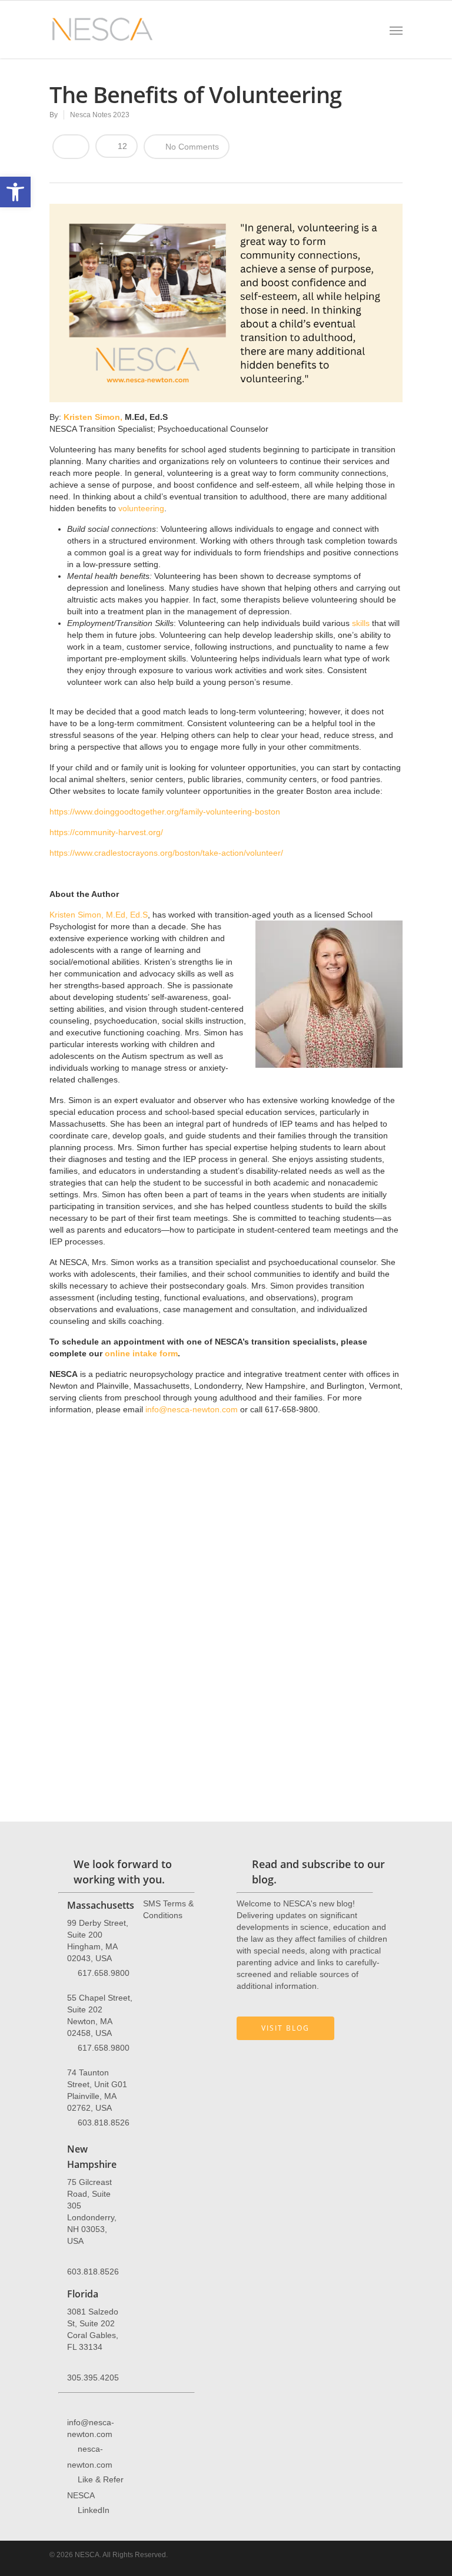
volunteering (141, 508)
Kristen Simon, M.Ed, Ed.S (99, 915)
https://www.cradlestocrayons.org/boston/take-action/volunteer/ (166, 853)
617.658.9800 (104, 1972)
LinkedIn (94, 2509)
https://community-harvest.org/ (106, 832)
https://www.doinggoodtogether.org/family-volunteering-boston (165, 812)
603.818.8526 (104, 2122)
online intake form (141, 1353)
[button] (15, 192)
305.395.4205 (93, 2378)
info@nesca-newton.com (190, 1409)
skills (361, 623)
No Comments (191, 147)
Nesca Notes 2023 (100, 115)
